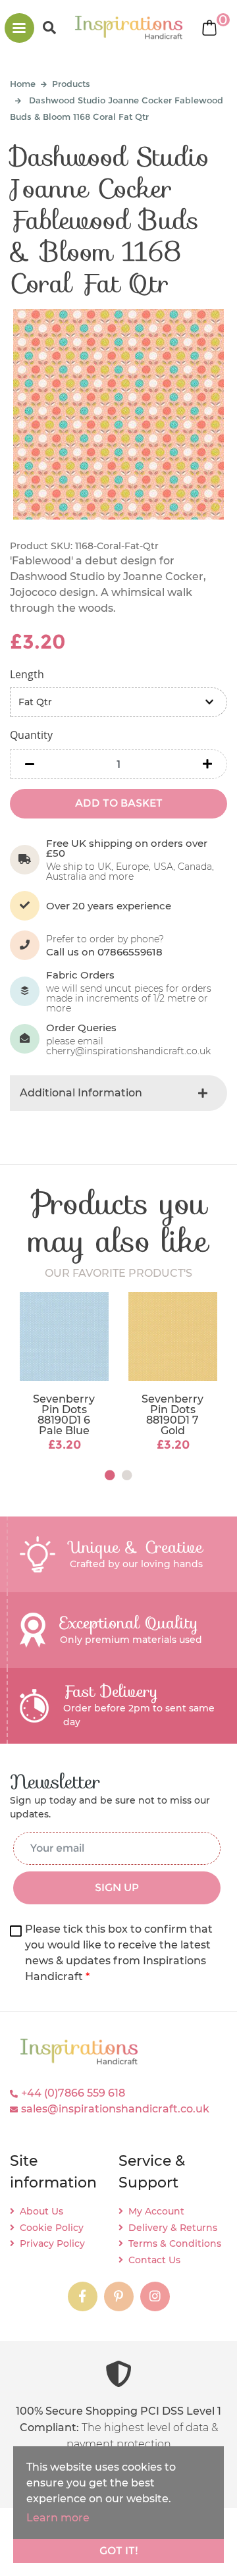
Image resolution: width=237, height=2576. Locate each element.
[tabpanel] (64, 1373)
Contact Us (154, 2260)
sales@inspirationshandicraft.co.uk (115, 2109)
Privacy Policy (52, 2243)
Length (27, 674)
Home (23, 84)
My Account (156, 2211)
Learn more (58, 2518)
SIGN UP (117, 1888)
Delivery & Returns (173, 2228)
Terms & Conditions (175, 2243)
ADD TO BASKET (119, 803)
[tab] (118, 1093)
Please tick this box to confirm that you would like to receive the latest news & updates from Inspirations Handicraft (119, 1953)
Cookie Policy (52, 2228)
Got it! (119, 2551)
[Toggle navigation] (19, 28)
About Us (41, 2211)
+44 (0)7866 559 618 (73, 2093)
